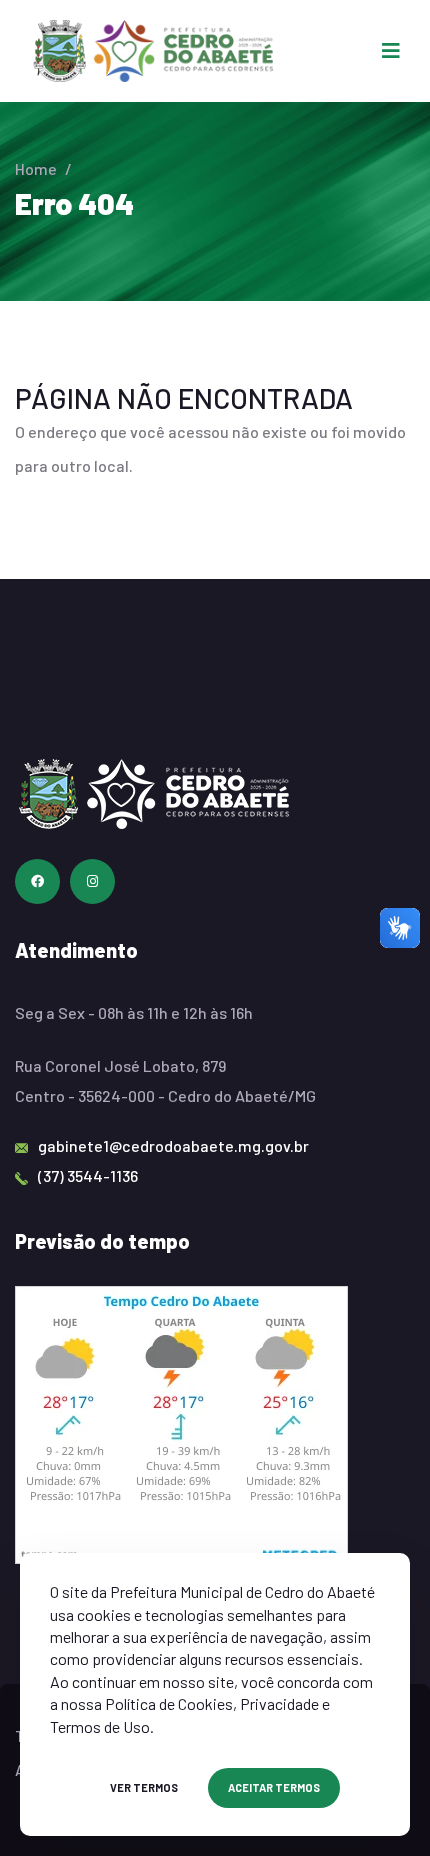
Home (36, 168)
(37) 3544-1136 (88, 1175)
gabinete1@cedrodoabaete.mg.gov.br (173, 1145)
